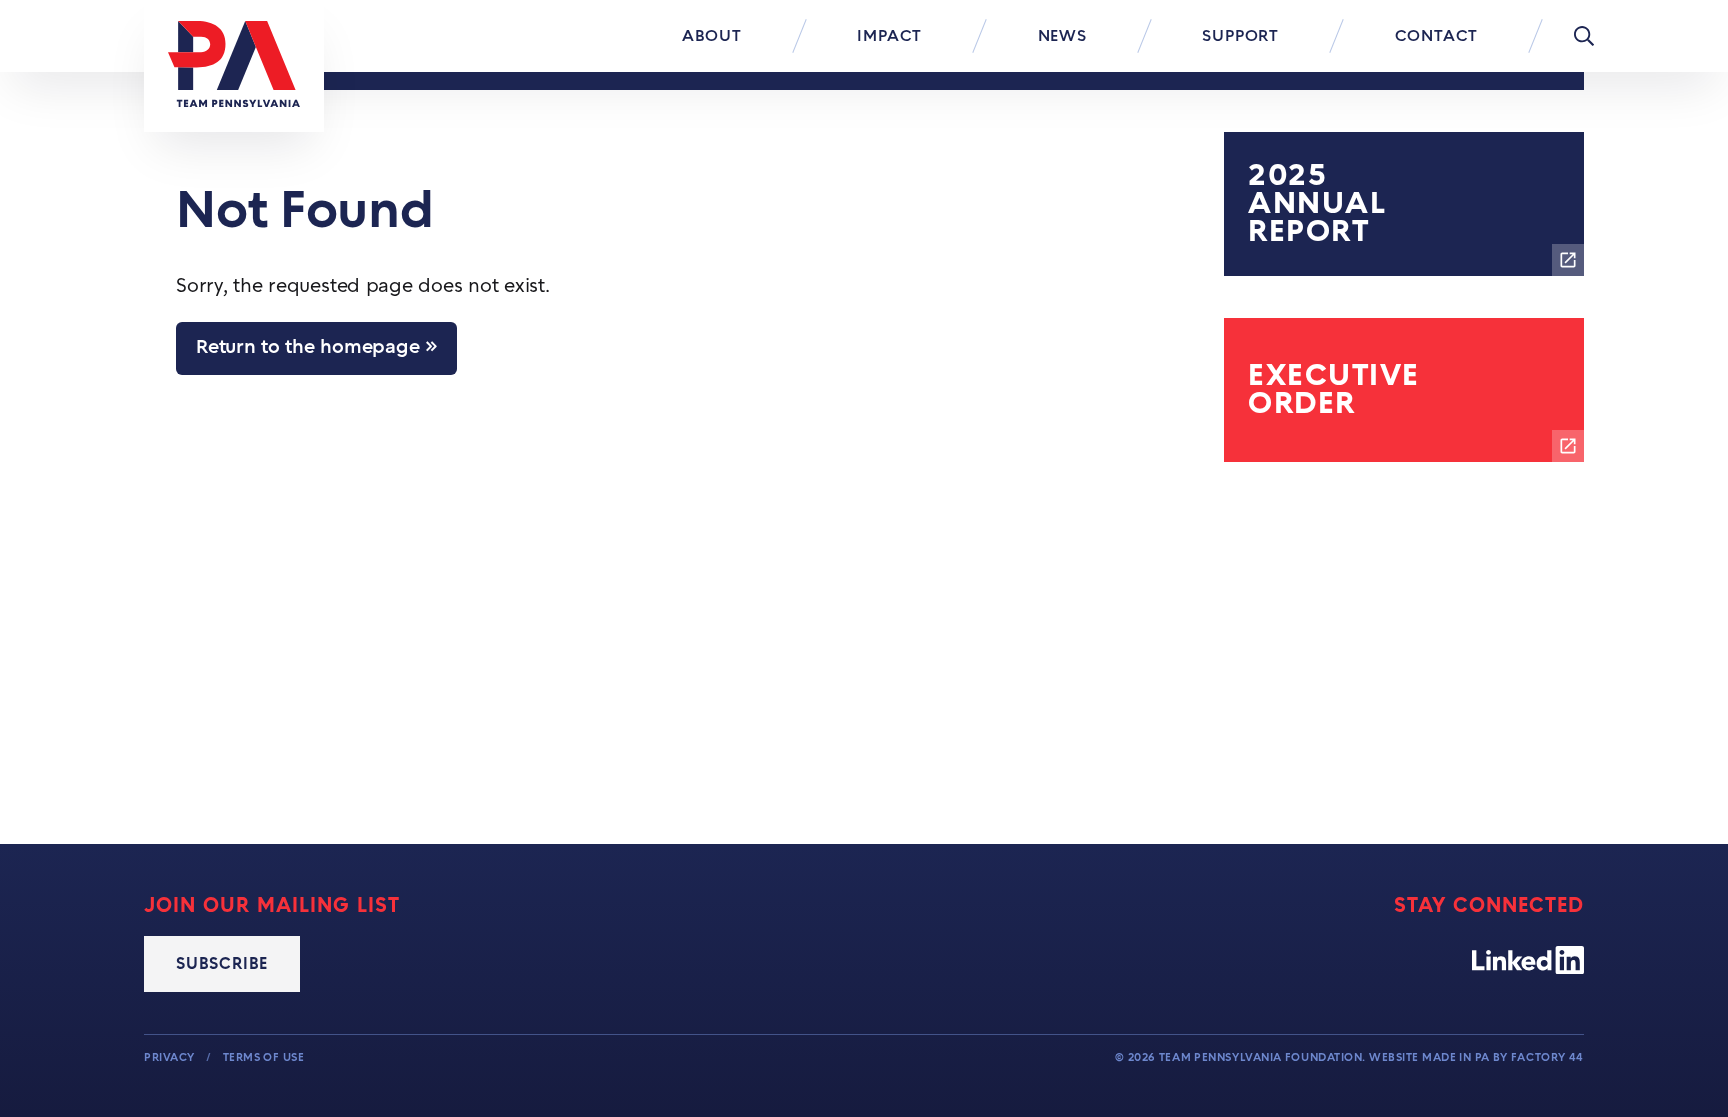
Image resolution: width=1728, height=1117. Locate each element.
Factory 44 (1547, 1057)
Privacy (171, 1057)
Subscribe (222, 964)
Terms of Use (264, 1057)
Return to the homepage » (316, 347)
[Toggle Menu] (1584, 36)
